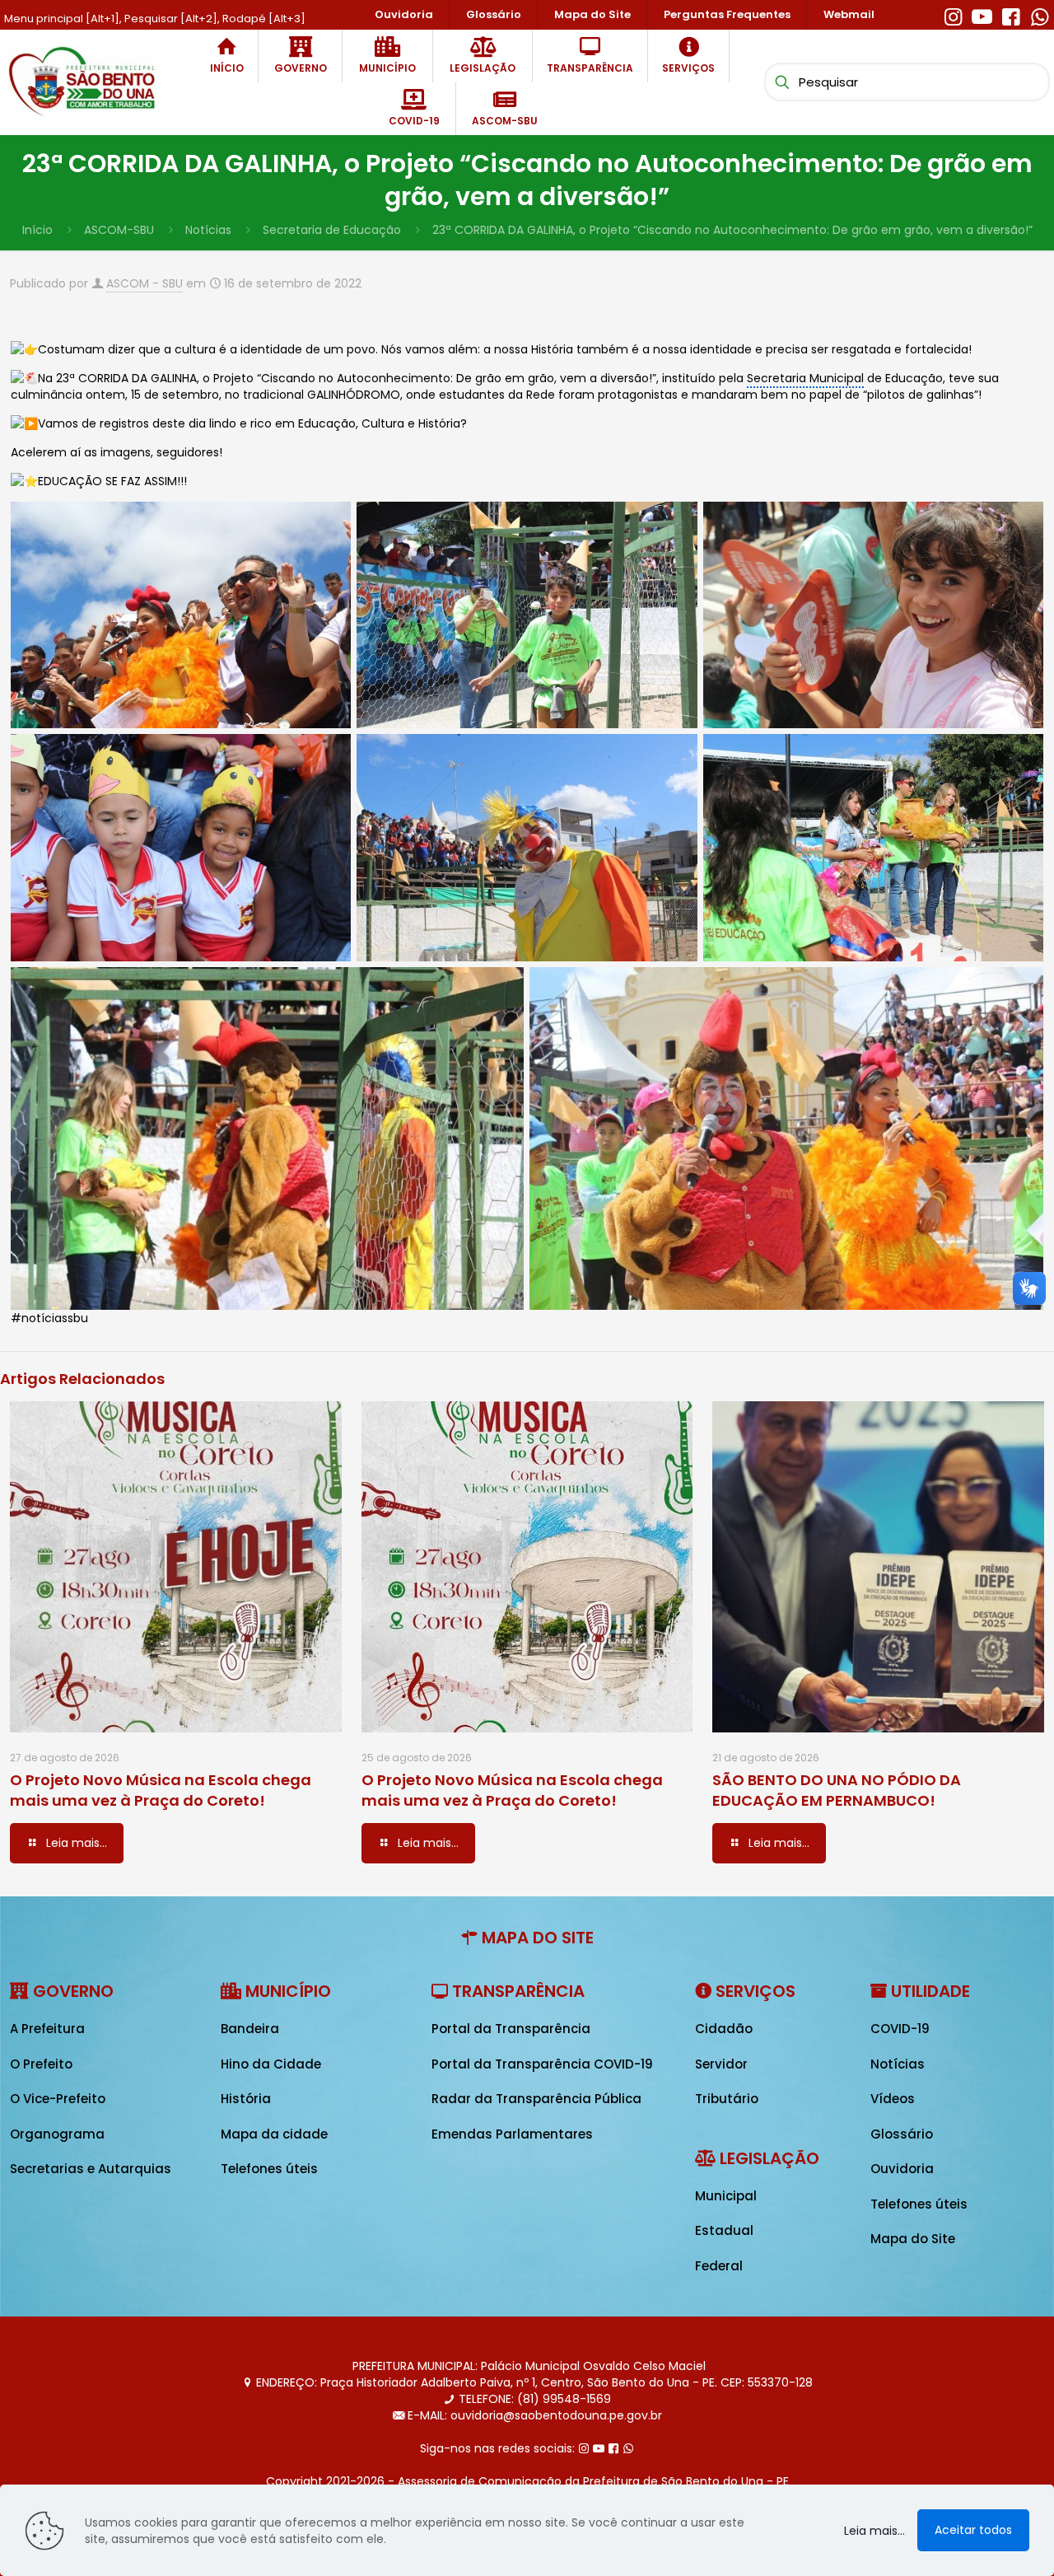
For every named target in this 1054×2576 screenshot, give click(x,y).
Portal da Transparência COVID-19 (542, 2064)
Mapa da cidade (274, 2134)
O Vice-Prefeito (58, 2099)
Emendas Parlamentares (512, 2134)
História (246, 2099)
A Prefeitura (47, 2029)
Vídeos (893, 2099)
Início (37, 230)
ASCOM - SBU (145, 283)
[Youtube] (982, 15)
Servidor (721, 2064)
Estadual (724, 2230)
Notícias (208, 230)
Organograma (57, 2134)
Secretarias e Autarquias (91, 2169)
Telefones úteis (269, 2169)
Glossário (902, 2134)
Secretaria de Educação (332, 230)
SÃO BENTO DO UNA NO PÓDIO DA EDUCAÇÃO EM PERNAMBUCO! (837, 1790)
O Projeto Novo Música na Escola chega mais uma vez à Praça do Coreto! (161, 1790)
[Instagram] (953, 15)
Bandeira (250, 2029)
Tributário (727, 2099)
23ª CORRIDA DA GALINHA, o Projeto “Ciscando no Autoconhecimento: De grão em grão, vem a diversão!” (732, 230)
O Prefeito (41, 2064)
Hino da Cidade (271, 2064)
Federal (719, 2266)
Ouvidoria (902, 2169)
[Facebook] (1011, 15)
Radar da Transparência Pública (536, 2099)
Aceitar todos (973, 2530)
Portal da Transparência (511, 2029)
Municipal (726, 2196)
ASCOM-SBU (119, 230)
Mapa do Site (913, 2239)
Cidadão (724, 2029)
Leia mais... (874, 2531)
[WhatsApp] (1040, 15)
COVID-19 (900, 2029)
